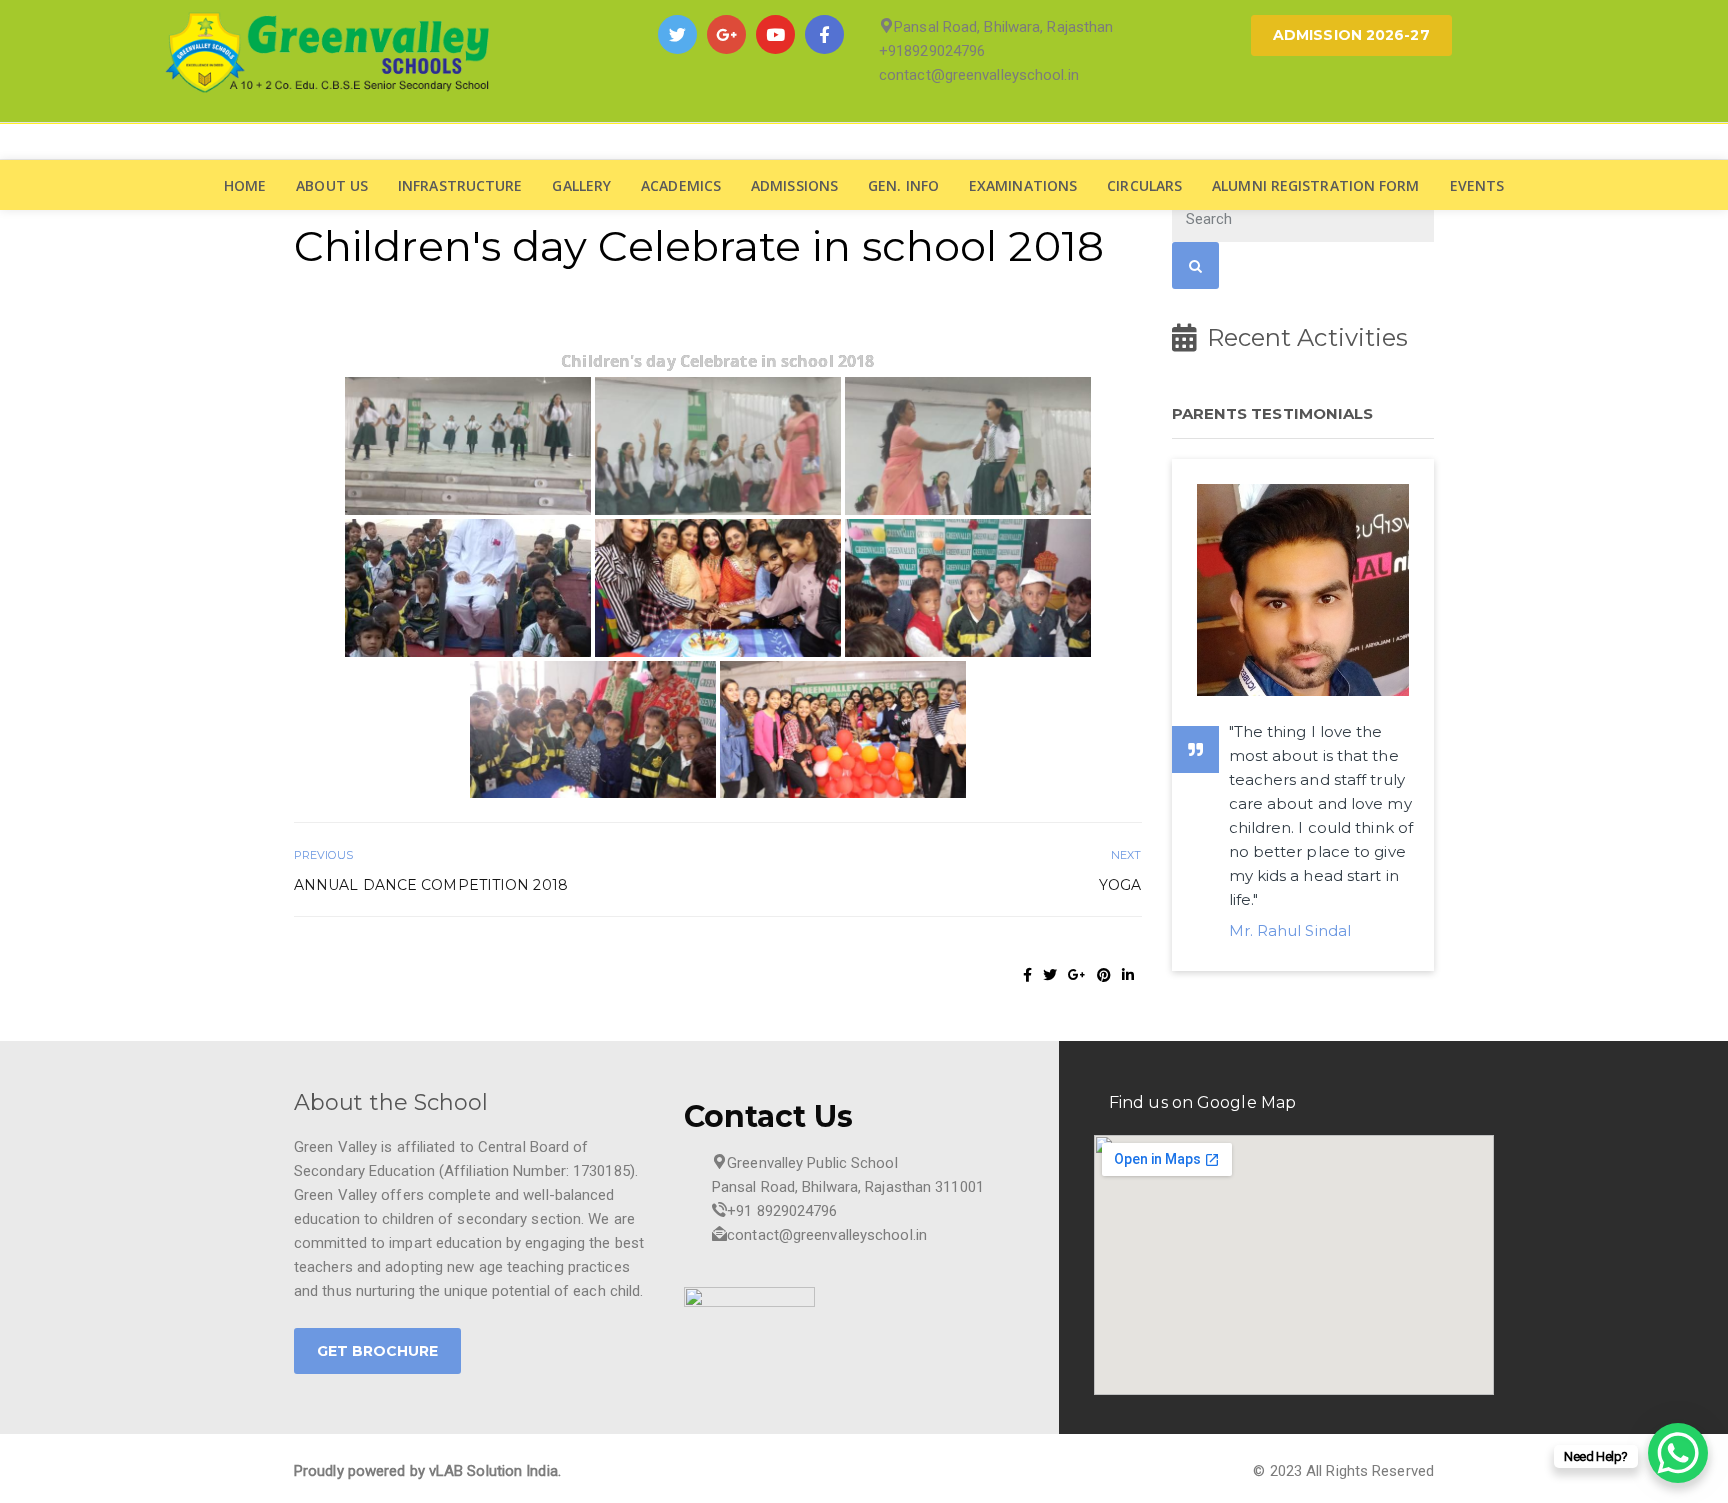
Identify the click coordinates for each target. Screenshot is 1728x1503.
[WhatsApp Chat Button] (1678, 1453)
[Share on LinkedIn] (1128, 975)
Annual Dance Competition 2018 (431, 885)
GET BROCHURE (377, 1351)
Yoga (1120, 885)
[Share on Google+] (1077, 975)
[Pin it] (1104, 975)
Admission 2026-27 (1351, 35)
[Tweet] (1050, 975)
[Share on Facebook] (1027, 975)
